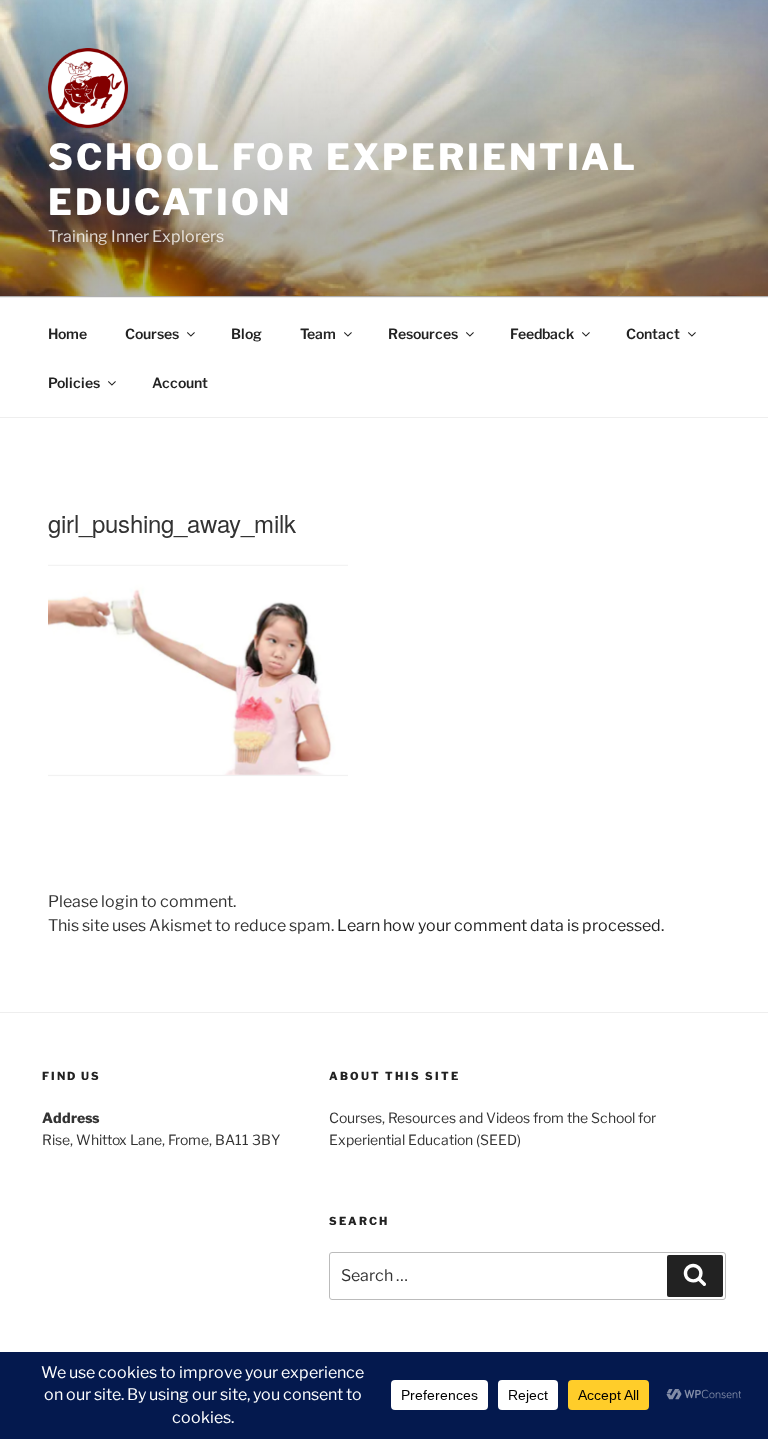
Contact (653, 333)
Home (67, 333)
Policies (74, 382)
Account (180, 382)
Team (318, 333)
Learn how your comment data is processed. (500, 925)
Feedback (542, 333)
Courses (152, 333)
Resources (423, 333)
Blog (246, 333)
